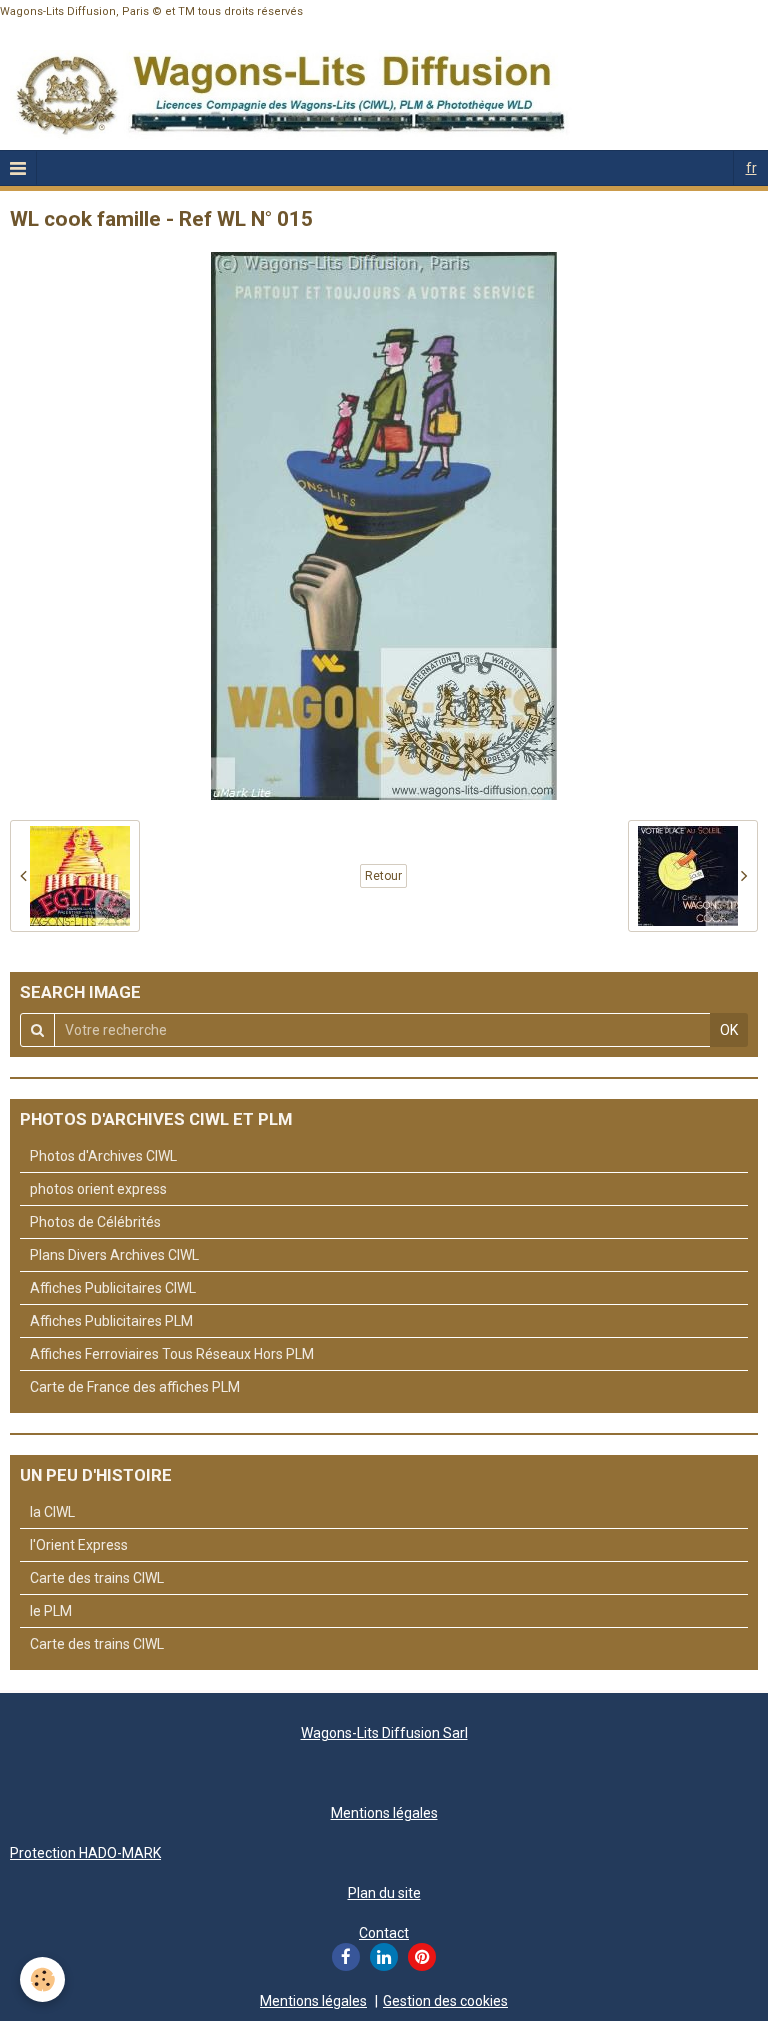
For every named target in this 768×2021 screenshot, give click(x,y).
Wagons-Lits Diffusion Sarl (384, 1733)
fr (751, 168)
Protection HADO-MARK (85, 1853)
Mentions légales (384, 1813)
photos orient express (98, 1189)
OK (729, 1030)
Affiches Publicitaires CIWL (113, 1288)
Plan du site (384, 1893)
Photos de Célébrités (95, 1222)
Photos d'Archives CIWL (103, 1156)
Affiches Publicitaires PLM (111, 1321)
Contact (384, 1933)
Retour (383, 876)
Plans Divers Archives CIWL (114, 1255)
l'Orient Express (79, 1545)
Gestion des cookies (445, 2001)
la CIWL (52, 1512)
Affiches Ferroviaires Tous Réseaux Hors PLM (172, 1354)
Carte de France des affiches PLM (135, 1387)
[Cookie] (42, 1979)
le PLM (51, 1611)
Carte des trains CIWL (97, 1578)
